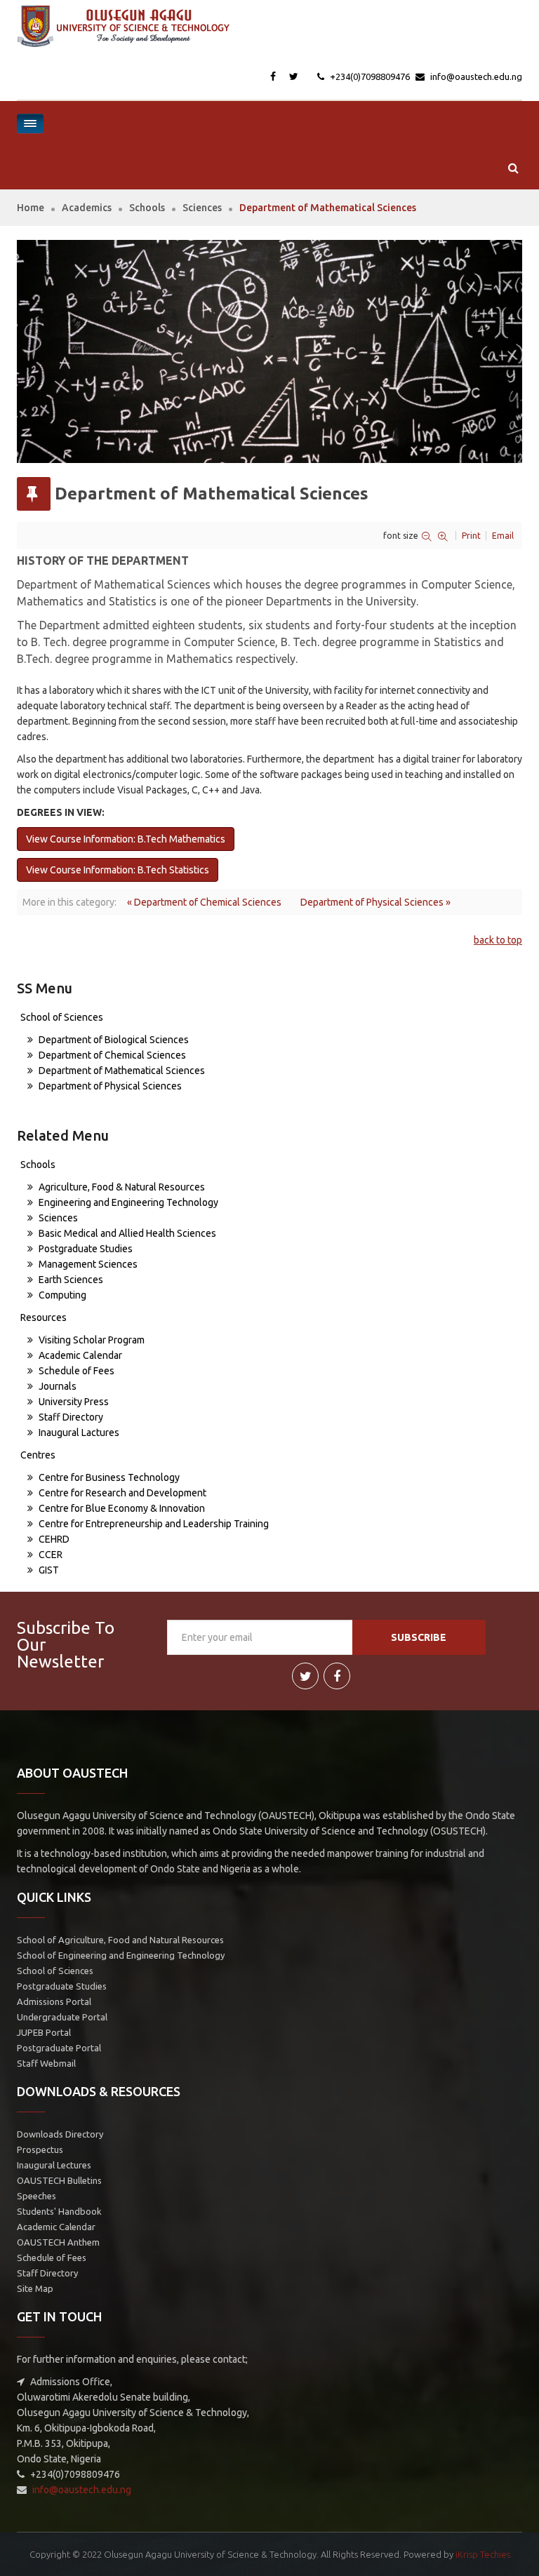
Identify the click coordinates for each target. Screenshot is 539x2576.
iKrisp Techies (483, 2554)
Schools (147, 208)
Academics (87, 208)
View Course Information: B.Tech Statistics (118, 870)
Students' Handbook (59, 2211)
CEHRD (53, 1539)
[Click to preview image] (269, 351)
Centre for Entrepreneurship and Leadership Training (153, 1524)
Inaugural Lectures (54, 2165)
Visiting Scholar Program (91, 1340)
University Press (73, 1402)
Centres (38, 1455)
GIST (48, 1570)
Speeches (36, 2196)
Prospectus (40, 2149)
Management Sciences (87, 1264)
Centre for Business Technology (108, 1477)
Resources (44, 1317)
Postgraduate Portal (59, 2048)
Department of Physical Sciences (109, 1086)
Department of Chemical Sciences (111, 1055)
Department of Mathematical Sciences (121, 1071)
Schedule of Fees (75, 1371)
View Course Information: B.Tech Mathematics (126, 839)
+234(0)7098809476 (369, 76)
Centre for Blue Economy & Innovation (121, 1508)
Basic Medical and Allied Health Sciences (126, 1233)
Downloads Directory (60, 2134)
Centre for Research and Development (121, 1493)
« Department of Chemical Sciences (204, 902)
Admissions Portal (54, 2001)
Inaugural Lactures (78, 1433)
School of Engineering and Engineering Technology (121, 1955)
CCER (49, 1555)
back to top (498, 940)
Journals (56, 1386)
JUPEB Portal (44, 2032)
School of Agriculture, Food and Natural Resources (120, 1940)
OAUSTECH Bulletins (59, 2180)
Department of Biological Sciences (113, 1040)
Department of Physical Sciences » (375, 902)
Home (31, 208)
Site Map (35, 2288)
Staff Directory (70, 1417)
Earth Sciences (70, 1280)
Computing (61, 1295)
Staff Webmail (46, 2063)
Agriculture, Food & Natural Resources (121, 1187)
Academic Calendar (79, 1355)
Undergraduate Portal (62, 2017)
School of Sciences (62, 1017)
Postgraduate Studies (85, 1249)
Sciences (202, 208)
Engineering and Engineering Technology (127, 1202)
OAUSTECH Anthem (58, 2242)
